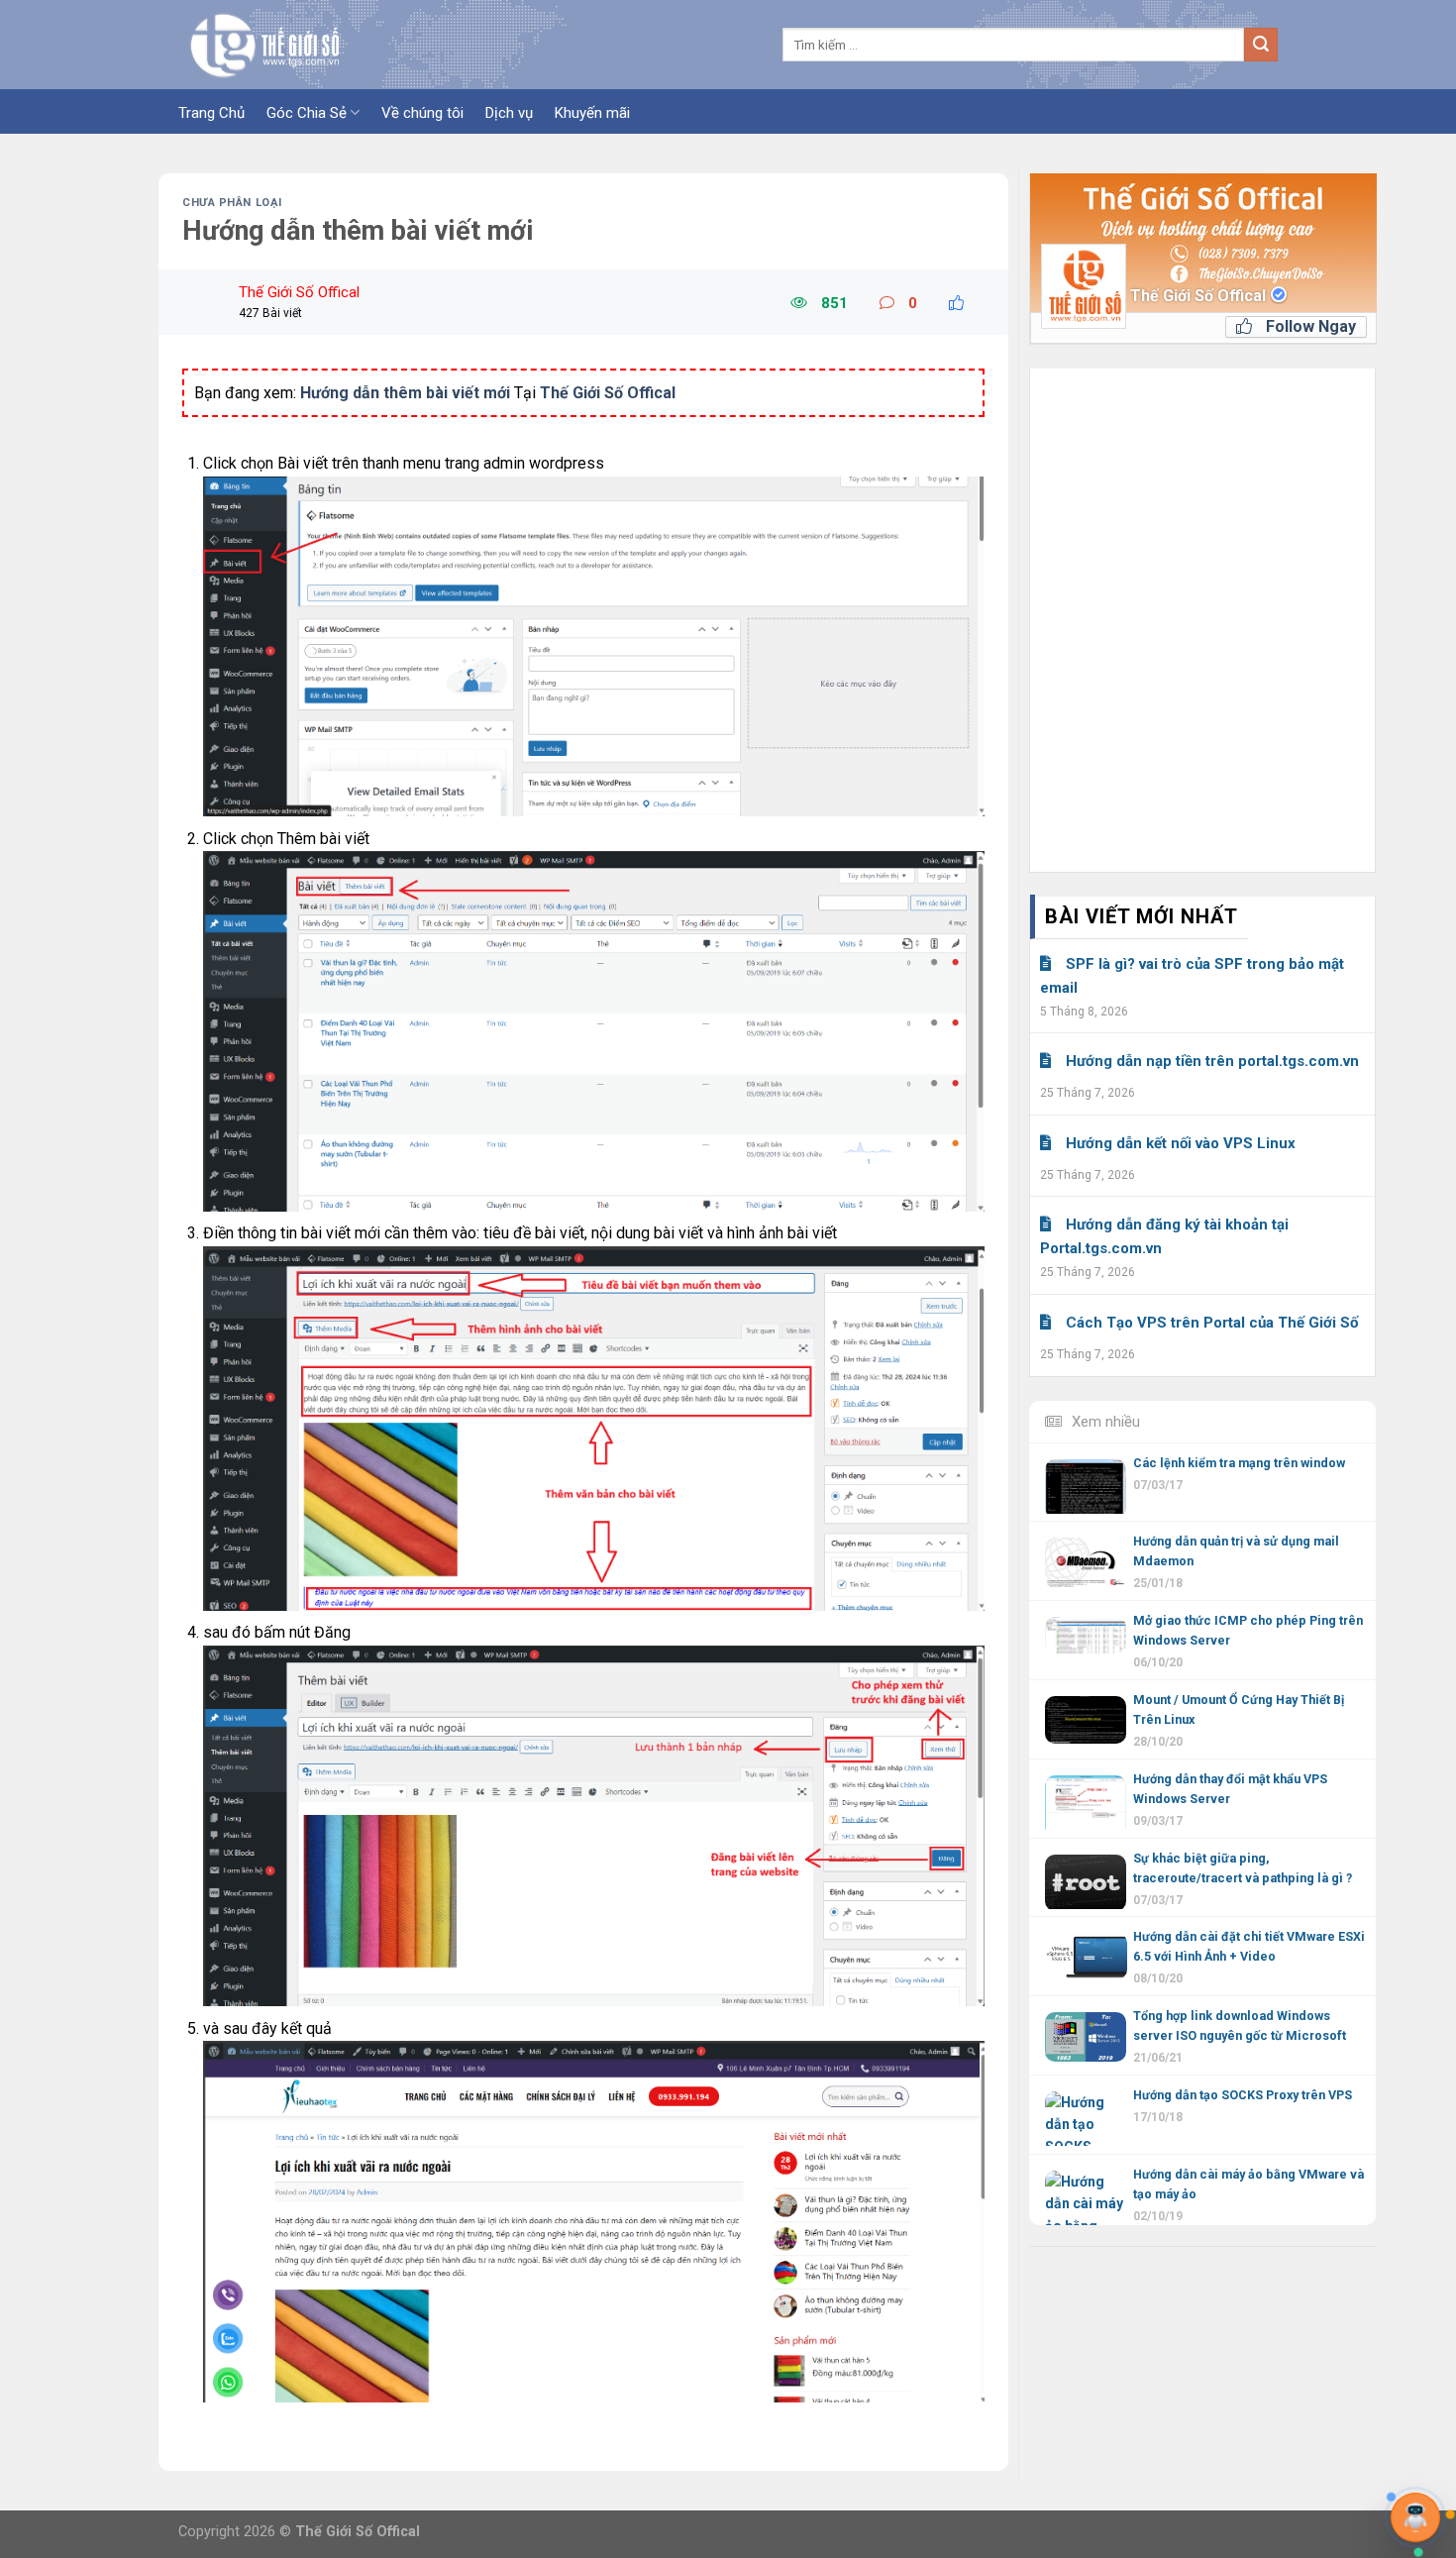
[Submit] (1261, 45)
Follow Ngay (1309, 326)
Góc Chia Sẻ (307, 113)
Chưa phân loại (232, 203)
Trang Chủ (211, 113)
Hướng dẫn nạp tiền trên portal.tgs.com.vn (1212, 1061)
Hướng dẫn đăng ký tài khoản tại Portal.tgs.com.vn (1164, 1236)
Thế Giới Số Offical (1200, 296)
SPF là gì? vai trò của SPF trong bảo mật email (1192, 976)
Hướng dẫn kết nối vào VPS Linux (1181, 1143)
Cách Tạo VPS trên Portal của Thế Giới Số (1212, 1323)
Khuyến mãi (592, 113)
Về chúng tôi (422, 113)
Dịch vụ (509, 113)
